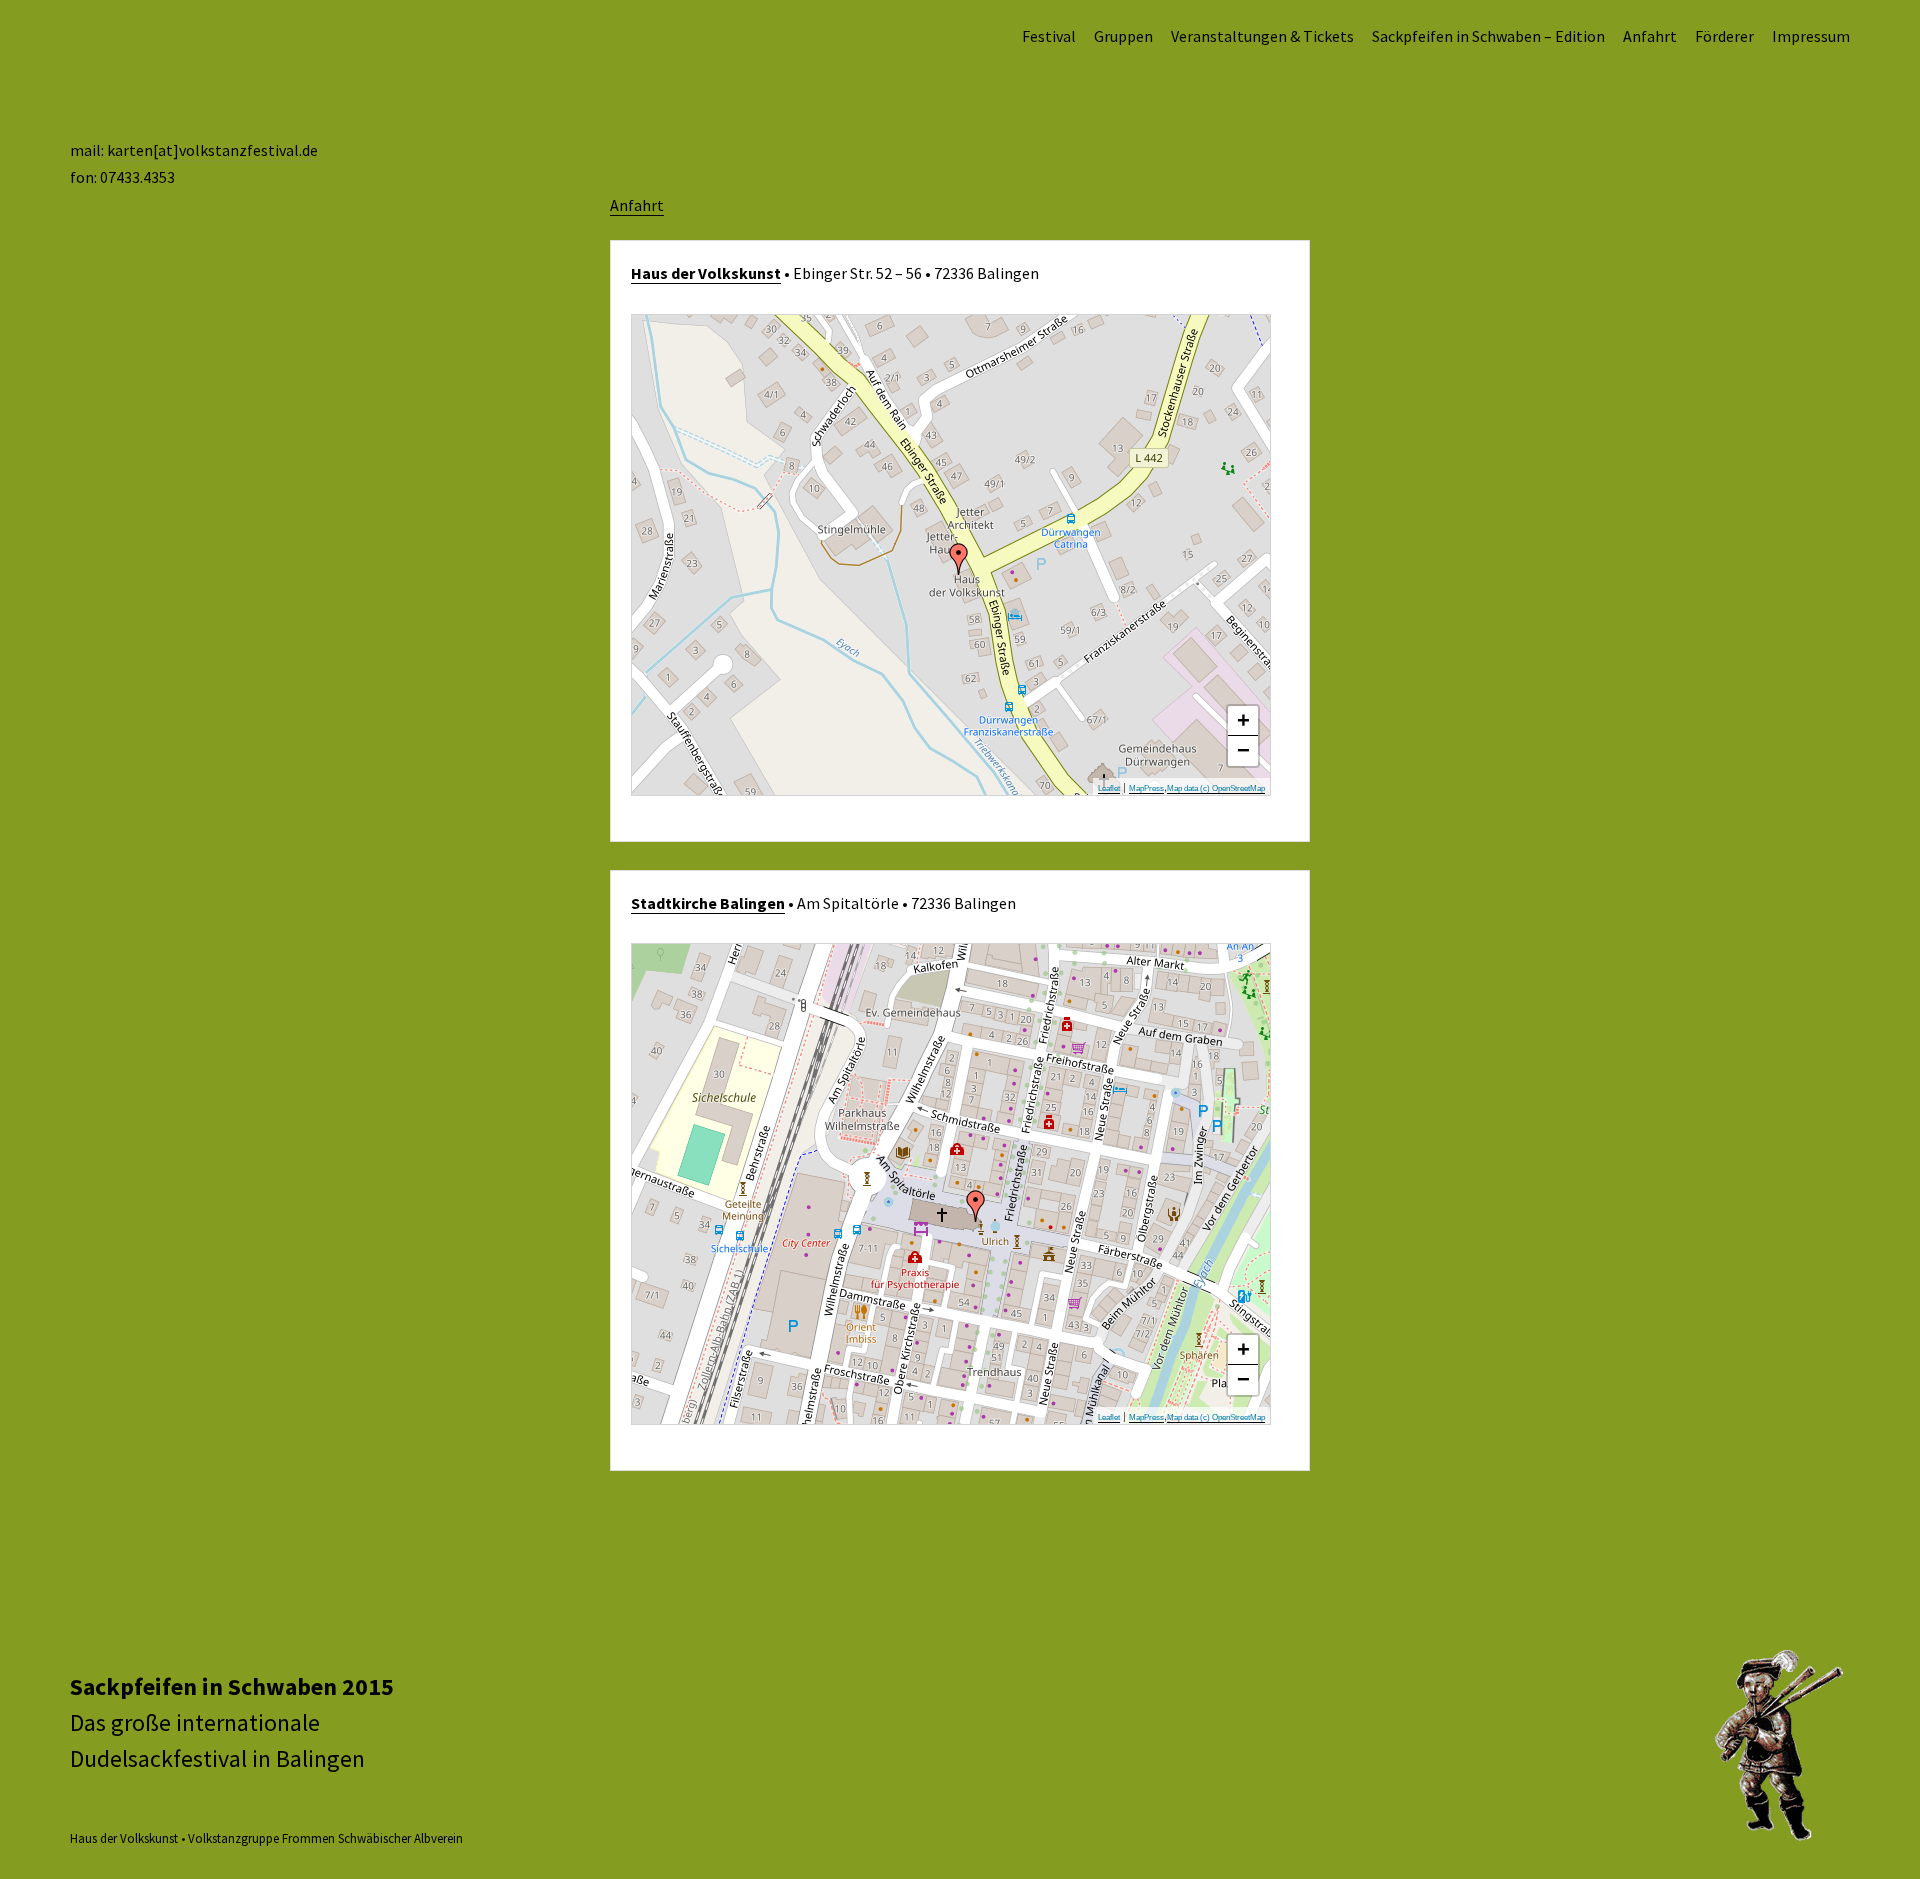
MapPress (1146, 788)
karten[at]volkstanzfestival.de (212, 150)
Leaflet (1109, 788)
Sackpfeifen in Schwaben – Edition (1488, 36)
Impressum (1811, 36)
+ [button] (1243, 720)
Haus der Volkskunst (706, 273)
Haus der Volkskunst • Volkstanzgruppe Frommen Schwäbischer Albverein (266, 1838)
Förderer (1724, 36)
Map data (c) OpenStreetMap (1216, 788)
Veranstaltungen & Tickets (1262, 36)
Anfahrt (1650, 36)
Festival (1049, 36)
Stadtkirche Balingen (708, 903)
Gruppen (1123, 36)
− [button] (1243, 750)
